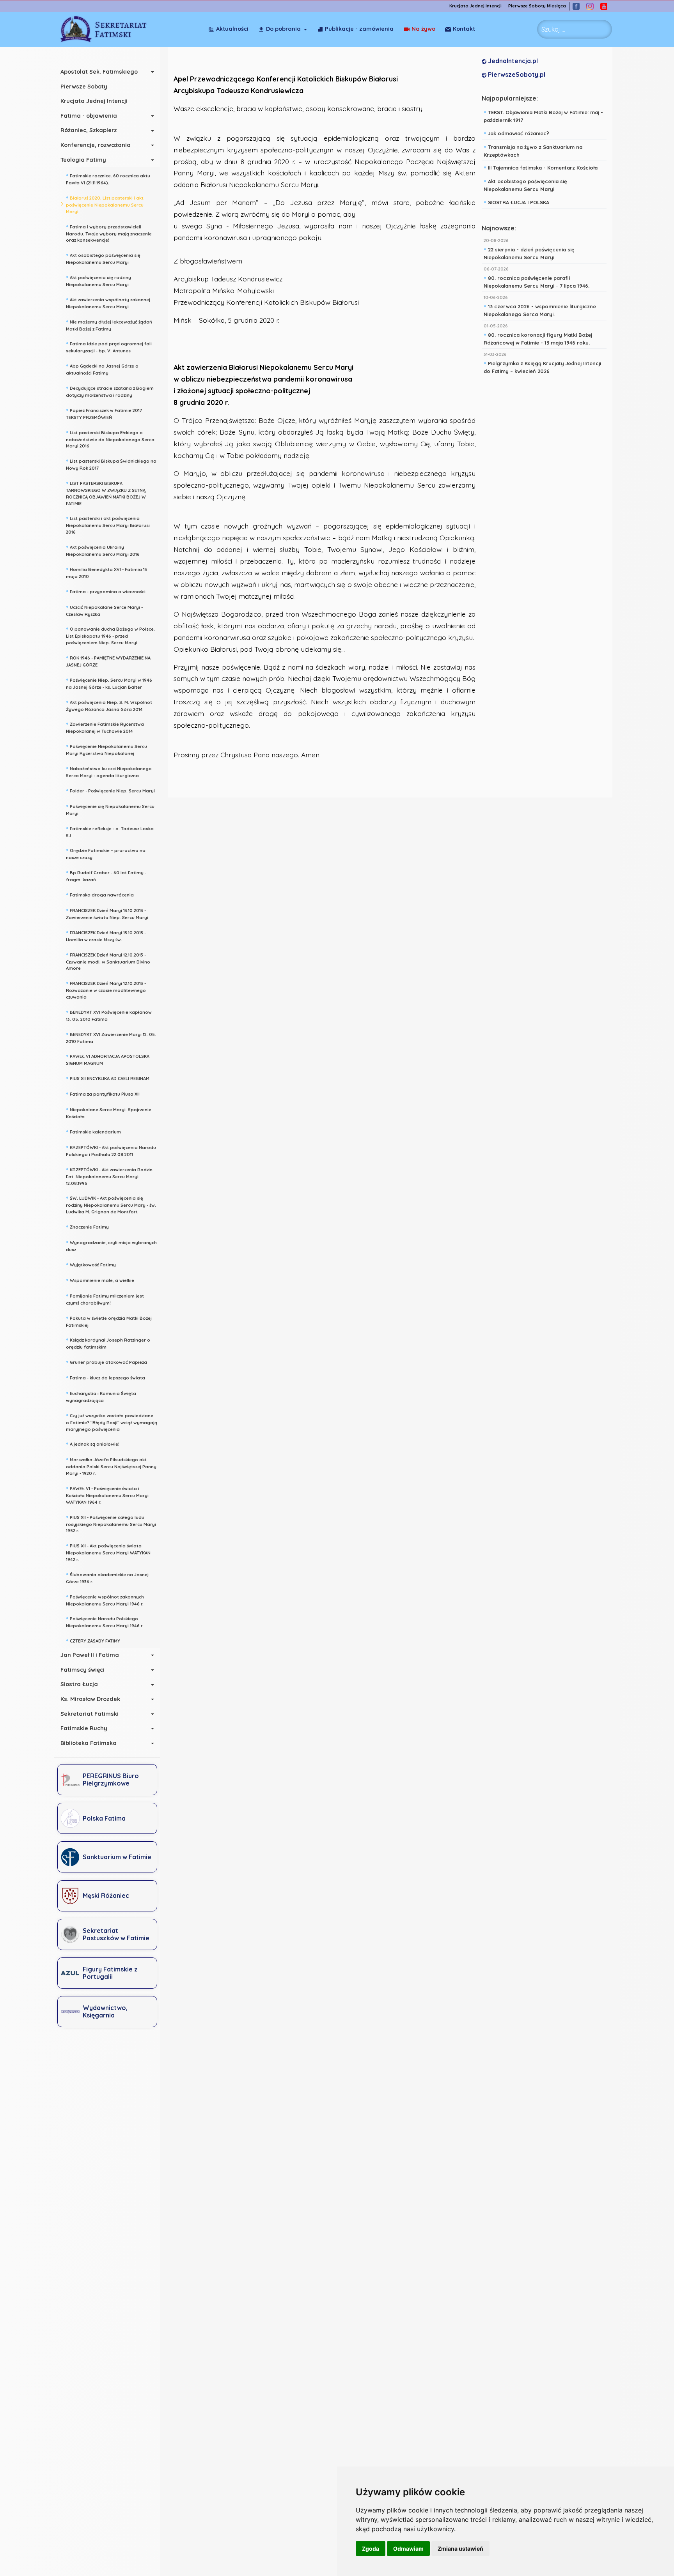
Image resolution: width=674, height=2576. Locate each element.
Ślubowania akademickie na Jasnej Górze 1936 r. (107, 1577)
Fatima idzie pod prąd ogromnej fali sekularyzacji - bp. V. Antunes (109, 346)
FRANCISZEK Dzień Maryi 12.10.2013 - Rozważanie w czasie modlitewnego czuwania (106, 989)
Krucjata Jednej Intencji (475, 6)
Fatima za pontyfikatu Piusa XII (103, 1093)
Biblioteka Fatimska (89, 1743)
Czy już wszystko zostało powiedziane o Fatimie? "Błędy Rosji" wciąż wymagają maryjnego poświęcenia (112, 1421)
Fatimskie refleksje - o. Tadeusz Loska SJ (110, 831)
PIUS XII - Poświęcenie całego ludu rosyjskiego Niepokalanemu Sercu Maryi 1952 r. (111, 1523)
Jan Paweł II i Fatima (90, 1655)
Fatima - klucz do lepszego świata (106, 1377)
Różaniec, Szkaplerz (89, 130)
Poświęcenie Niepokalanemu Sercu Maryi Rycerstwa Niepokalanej (106, 749)
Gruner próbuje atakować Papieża (106, 1361)
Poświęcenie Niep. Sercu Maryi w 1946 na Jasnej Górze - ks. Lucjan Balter (109, 683)
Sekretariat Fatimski (90, 1714)
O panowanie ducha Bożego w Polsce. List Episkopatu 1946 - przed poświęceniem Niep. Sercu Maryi (110, 635)
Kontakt (464, 29)
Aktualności (232, 29)
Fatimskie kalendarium (93, 1131)
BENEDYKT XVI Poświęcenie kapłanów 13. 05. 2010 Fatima (109, 1015)
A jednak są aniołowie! (93, 1443)
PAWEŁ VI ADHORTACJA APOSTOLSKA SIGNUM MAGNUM (108, 1059)
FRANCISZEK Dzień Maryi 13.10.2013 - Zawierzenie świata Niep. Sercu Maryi (107, 913)
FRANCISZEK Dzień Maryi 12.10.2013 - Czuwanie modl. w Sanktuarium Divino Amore (108, 961)
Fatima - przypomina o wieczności (106, 591)
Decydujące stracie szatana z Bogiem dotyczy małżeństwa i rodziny (110, 391)
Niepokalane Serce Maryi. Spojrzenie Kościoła (109, 1112)
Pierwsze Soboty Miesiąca (537, 6)
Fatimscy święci (82, 1670)
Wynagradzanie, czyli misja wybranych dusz (111, 1245)
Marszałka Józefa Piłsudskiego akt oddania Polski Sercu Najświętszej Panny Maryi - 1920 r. (111, 1466)
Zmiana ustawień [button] (460, 2549)
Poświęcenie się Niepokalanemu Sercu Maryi (110, 809)
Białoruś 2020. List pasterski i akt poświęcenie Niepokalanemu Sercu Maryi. (105, 204)
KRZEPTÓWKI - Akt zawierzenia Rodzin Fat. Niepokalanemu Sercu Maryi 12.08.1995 (109, 1176)
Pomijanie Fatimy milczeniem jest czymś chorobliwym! (105, 1299)
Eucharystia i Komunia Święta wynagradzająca (101, 1396)
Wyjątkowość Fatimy (91, 1264)
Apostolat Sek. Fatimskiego (99, 72)
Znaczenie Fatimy (87, 1226)
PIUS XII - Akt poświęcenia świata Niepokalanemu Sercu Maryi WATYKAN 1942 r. (108, 1552)
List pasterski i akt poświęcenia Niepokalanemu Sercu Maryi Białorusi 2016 (108, 524)
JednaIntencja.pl (512, 61)
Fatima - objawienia (89, 116)
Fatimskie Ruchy (84, 1728)
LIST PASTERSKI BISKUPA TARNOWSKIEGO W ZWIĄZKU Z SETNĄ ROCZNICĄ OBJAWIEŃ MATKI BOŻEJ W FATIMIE (106, 492)
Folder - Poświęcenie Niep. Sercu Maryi (110, 790)
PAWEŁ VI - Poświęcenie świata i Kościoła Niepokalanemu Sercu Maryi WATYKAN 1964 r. (107, 1494)
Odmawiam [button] (408, 2549)
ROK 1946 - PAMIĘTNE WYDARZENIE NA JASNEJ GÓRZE (108, 660)
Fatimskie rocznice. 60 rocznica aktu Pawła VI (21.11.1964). (108, 178)
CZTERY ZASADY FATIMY (93, 1640)
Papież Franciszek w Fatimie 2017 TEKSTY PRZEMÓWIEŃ (104, 413)
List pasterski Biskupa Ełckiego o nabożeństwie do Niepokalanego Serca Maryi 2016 (110, 438)
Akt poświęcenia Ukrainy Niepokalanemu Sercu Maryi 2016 (103, 550)
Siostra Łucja (79, 1684)
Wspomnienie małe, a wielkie (100, 1280)
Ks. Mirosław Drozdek (90, 1699)
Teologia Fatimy (83, 160)
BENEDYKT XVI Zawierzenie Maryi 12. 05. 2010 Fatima (111, 1037)
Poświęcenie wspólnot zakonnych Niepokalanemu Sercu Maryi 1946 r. (105, 1599)
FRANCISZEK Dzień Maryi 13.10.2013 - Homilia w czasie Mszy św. (106, 935)
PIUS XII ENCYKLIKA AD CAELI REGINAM (108, 1078)
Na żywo (423, 29)
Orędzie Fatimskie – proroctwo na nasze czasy (106, 853)
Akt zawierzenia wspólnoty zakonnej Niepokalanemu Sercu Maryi (108, 302)
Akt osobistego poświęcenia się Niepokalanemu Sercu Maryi (103, 258)
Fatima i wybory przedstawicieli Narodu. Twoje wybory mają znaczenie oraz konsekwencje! (109, 233)
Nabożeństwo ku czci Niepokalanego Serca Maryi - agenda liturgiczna (109, 771)
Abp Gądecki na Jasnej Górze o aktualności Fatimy (102, 369)
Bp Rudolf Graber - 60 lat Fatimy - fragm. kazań (106, 875)
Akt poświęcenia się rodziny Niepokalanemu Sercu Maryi (98, 280)
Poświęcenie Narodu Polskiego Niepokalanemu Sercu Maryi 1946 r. (105, 1621)
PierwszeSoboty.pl (516, 74)
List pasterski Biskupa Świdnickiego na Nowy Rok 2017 (111, 464)
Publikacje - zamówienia (359, 29)
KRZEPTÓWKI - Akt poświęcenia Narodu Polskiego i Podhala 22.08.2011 (111, 1150)
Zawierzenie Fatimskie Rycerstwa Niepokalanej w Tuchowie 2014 (105, 727)
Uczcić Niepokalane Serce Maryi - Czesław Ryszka (104, 610)
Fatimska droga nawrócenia (100, 894)
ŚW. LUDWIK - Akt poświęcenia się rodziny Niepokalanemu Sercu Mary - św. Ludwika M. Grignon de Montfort (111, 1204)
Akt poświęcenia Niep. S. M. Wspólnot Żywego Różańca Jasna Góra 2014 (109, 705)
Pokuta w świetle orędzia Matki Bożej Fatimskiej (109, 1321)
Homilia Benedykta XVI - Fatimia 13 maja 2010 (106, 572)
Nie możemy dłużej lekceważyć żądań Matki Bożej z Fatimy (109, 324)
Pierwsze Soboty (84, 87)
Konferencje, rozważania (96, 145)
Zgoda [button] (371, 2549)
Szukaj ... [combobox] (553, 29)
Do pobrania (283, 29)
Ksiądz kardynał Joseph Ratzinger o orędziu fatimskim (108, 1343)
